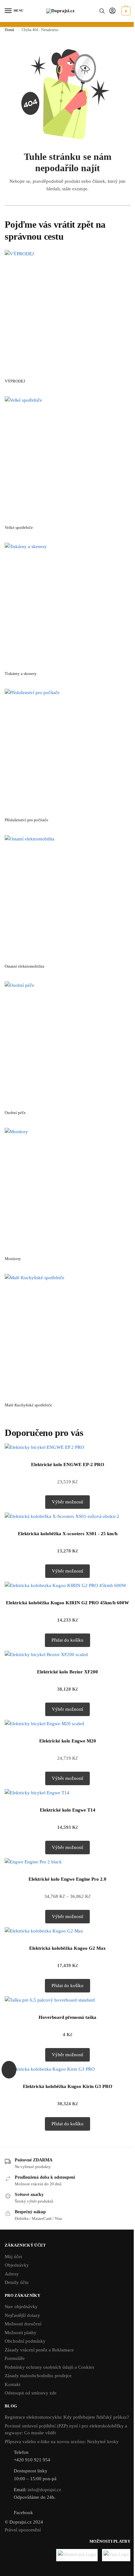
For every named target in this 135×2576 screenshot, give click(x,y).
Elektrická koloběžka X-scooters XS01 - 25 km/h (68, 1534)
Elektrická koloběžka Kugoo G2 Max (67, 1948)
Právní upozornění (23, 2530)
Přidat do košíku (67, 1640)
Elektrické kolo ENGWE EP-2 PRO (68, 1465)
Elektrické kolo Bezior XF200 (67, 1672)
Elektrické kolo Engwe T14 (68, 1810)
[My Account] (112, 11)
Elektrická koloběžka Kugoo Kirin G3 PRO (68, 2086)
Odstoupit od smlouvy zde (31, 2393)
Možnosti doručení (23, 2324)
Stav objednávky (21, 2307)
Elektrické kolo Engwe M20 (68, 1741)
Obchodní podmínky (25, 2341)
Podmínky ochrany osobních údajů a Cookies (49, 2367)
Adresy (12, 2274)
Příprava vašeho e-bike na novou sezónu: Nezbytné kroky (62, 2442)
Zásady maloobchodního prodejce (38, 2376)
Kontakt (13, 2384)
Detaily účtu (17, 2282)
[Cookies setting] (9, 2070)
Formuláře (15, 2358)
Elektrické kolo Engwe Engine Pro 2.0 (67, 1879)
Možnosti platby (21, 2333)
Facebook (23, 2513)
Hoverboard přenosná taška (67, 2017)
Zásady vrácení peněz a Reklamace (39, 2350)
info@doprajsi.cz (44, 2490)
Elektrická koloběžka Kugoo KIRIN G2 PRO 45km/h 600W (67, 1603)
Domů (9, 30)
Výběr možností (67, 1502)
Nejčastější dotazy (22, 2315)
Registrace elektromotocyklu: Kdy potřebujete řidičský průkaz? (67, 2417)
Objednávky (17, 2265)
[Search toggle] (102, 11)
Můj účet (13, 2257)
